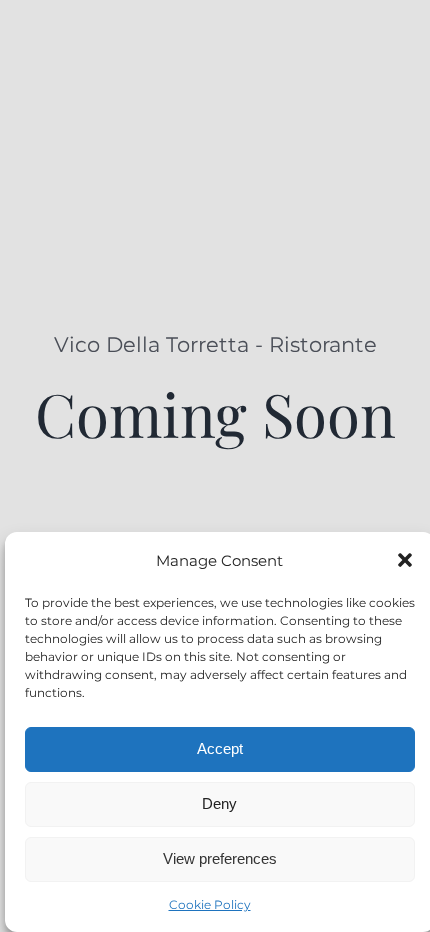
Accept (220, 748)
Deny (219, 803)
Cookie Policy (210, 904)
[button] (405, 560)
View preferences (220, 858)
